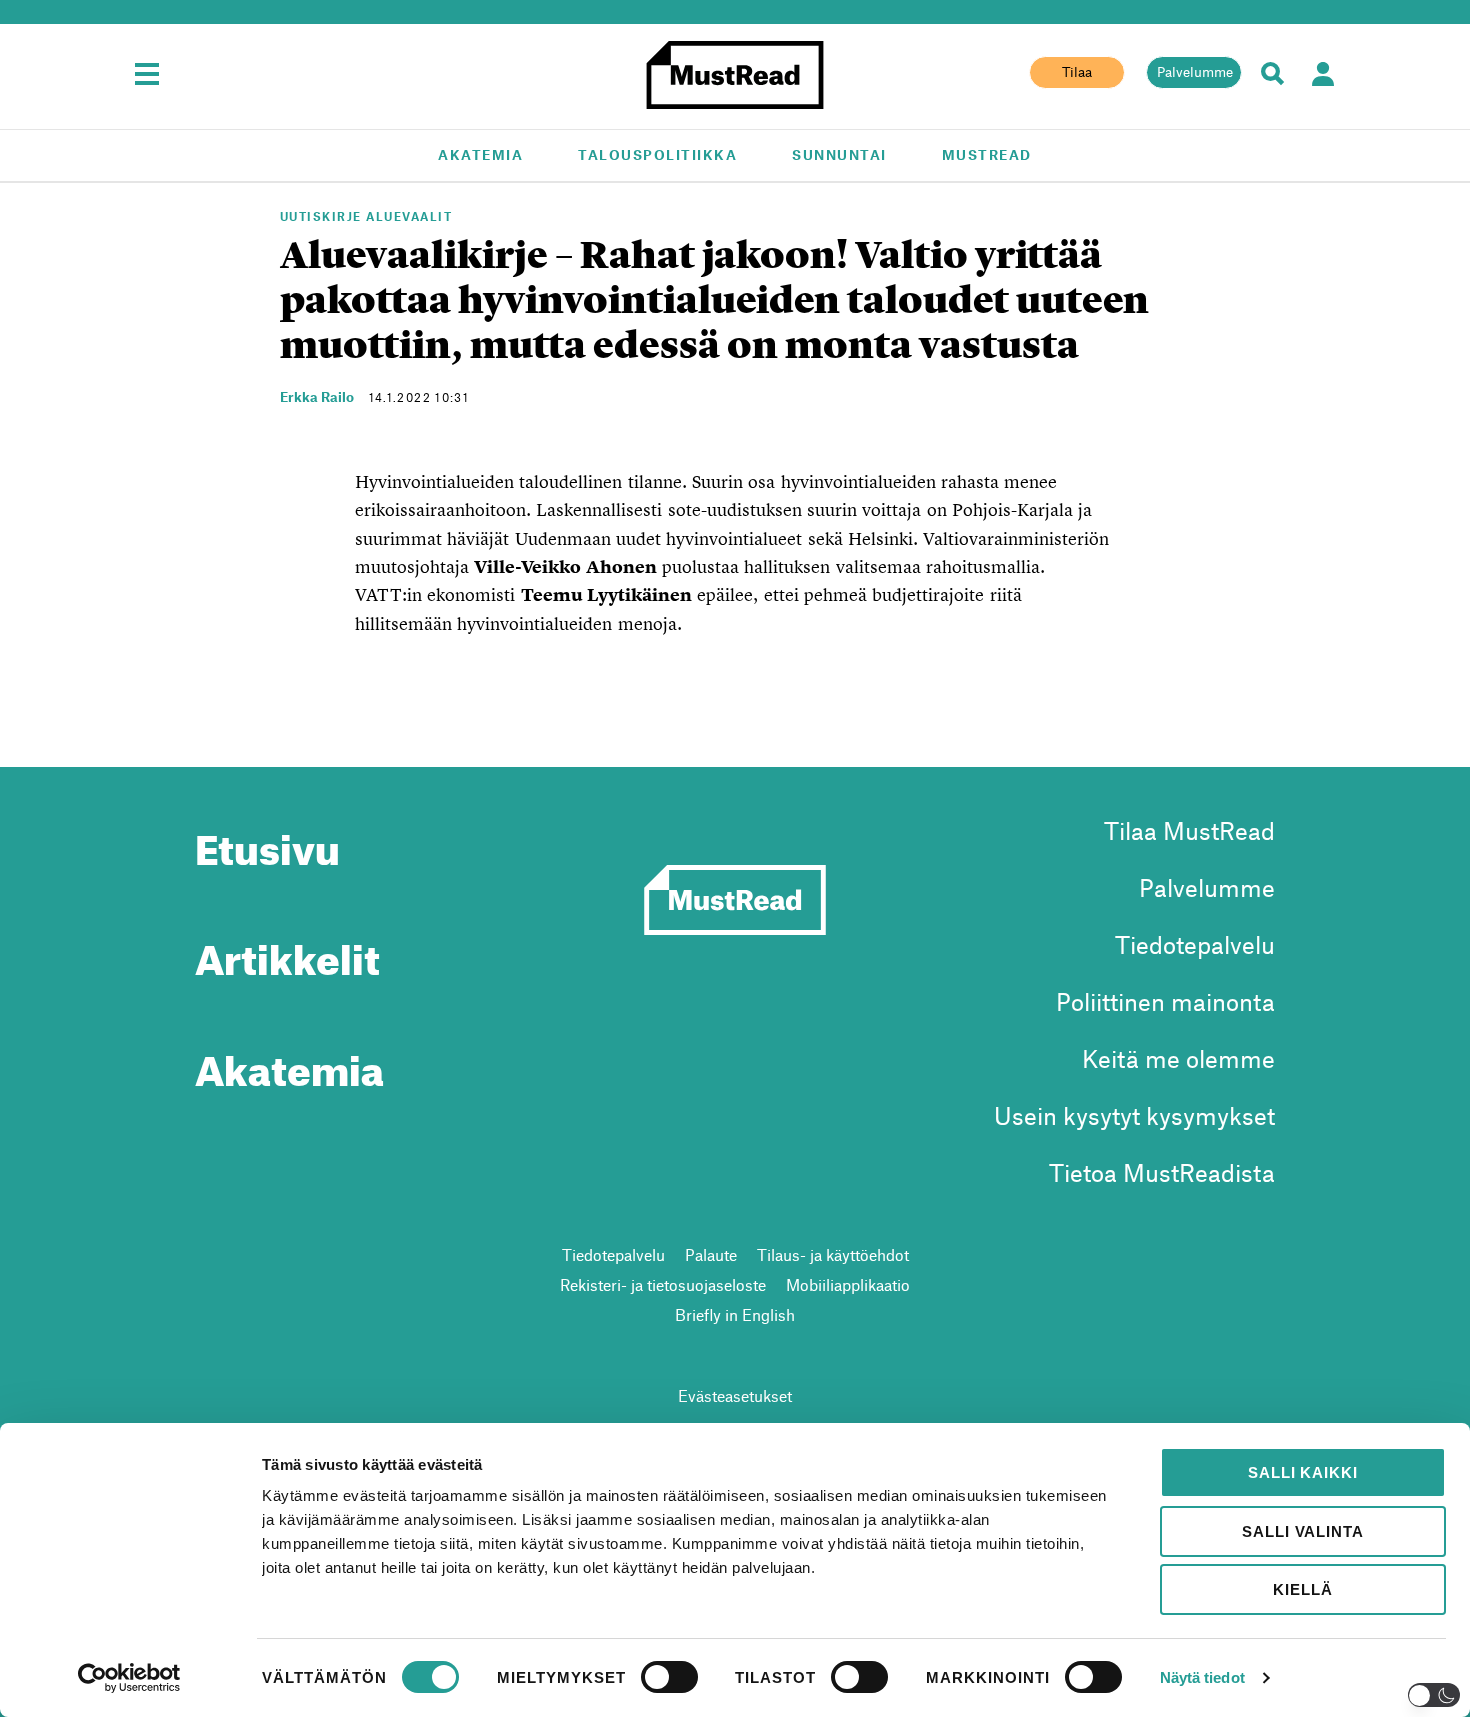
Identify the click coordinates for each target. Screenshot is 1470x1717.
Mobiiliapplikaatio (848, 1284)
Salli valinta (1302, 1531)
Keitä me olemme (1178, 1058)
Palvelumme (1195, 72)
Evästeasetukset (735, 1395)
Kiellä (1302, 1589)
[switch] (669, 1677)
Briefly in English (735, 1314)
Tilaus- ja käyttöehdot (833, 1254)
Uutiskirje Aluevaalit (366, 216)
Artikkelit (287, 952)
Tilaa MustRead (1189, 830)
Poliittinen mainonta (1165, 1001)
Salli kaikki (1302, 1472)
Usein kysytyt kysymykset (1134, 1115)
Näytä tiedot (1202, 1677)
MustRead (987, 154)
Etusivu (267, 842)
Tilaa (1077, 72)
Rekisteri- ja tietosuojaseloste (663, 1284)
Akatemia (480, 154)
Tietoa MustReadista (1162, 1172)
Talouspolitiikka (657, 154)
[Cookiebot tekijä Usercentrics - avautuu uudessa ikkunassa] (129, 1678)
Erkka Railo (317, 396)
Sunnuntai (839, 154)
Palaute (711, 1254)
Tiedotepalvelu (1195, 944)
